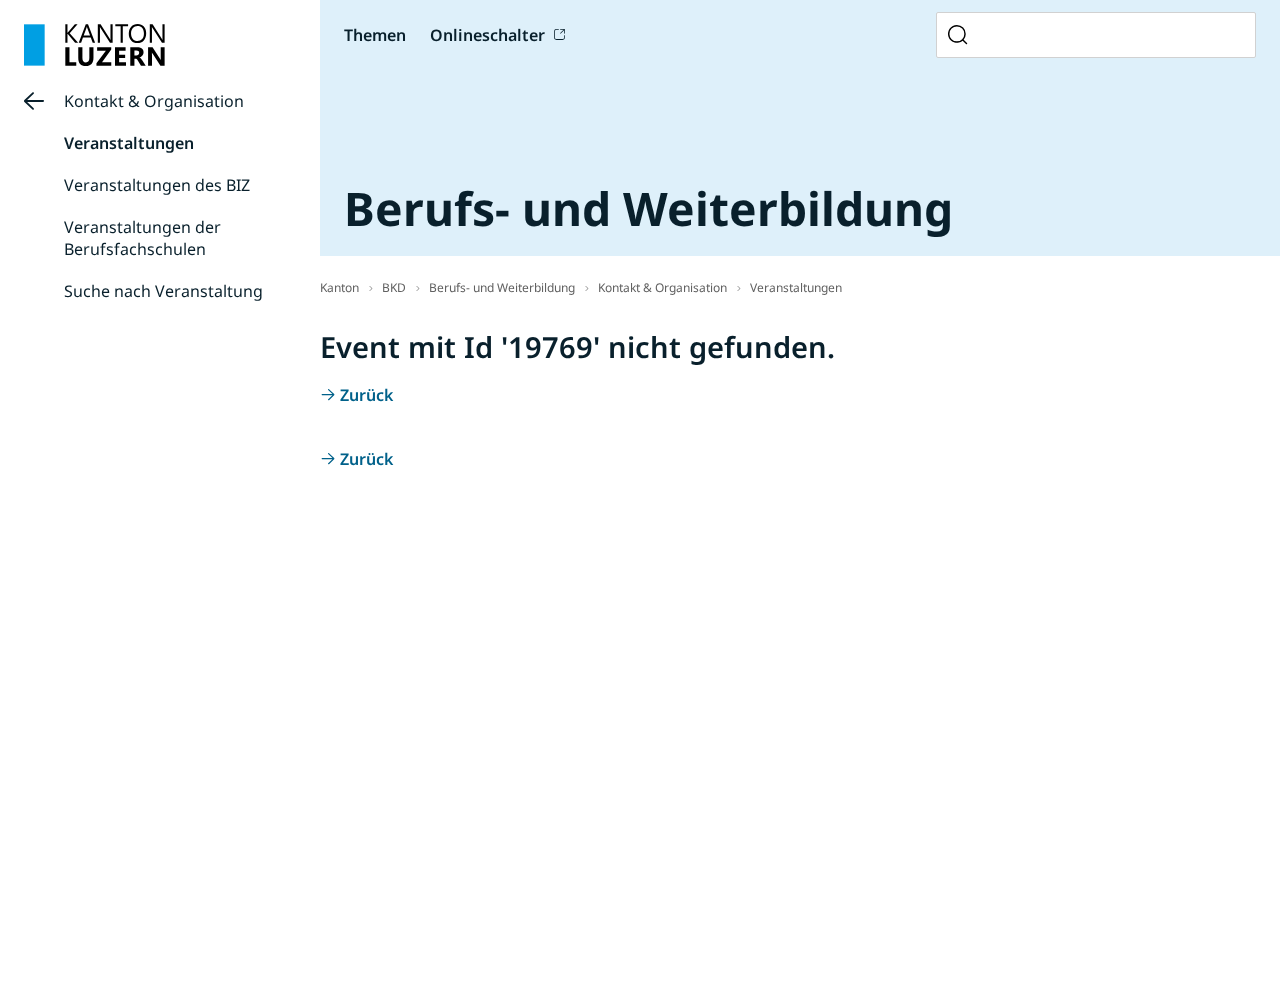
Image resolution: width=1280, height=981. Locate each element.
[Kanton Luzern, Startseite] (94, 45)
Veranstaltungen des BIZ (157, 185)
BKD (394, 287)
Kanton (339, 287)
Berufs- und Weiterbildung (502, 287)
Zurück (366, 395)
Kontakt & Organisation (154, 101)
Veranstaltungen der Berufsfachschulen (142, 238)
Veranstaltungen (129, 143)
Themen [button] (375, 35)
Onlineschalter (487, 35)
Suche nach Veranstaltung (163, 291)
